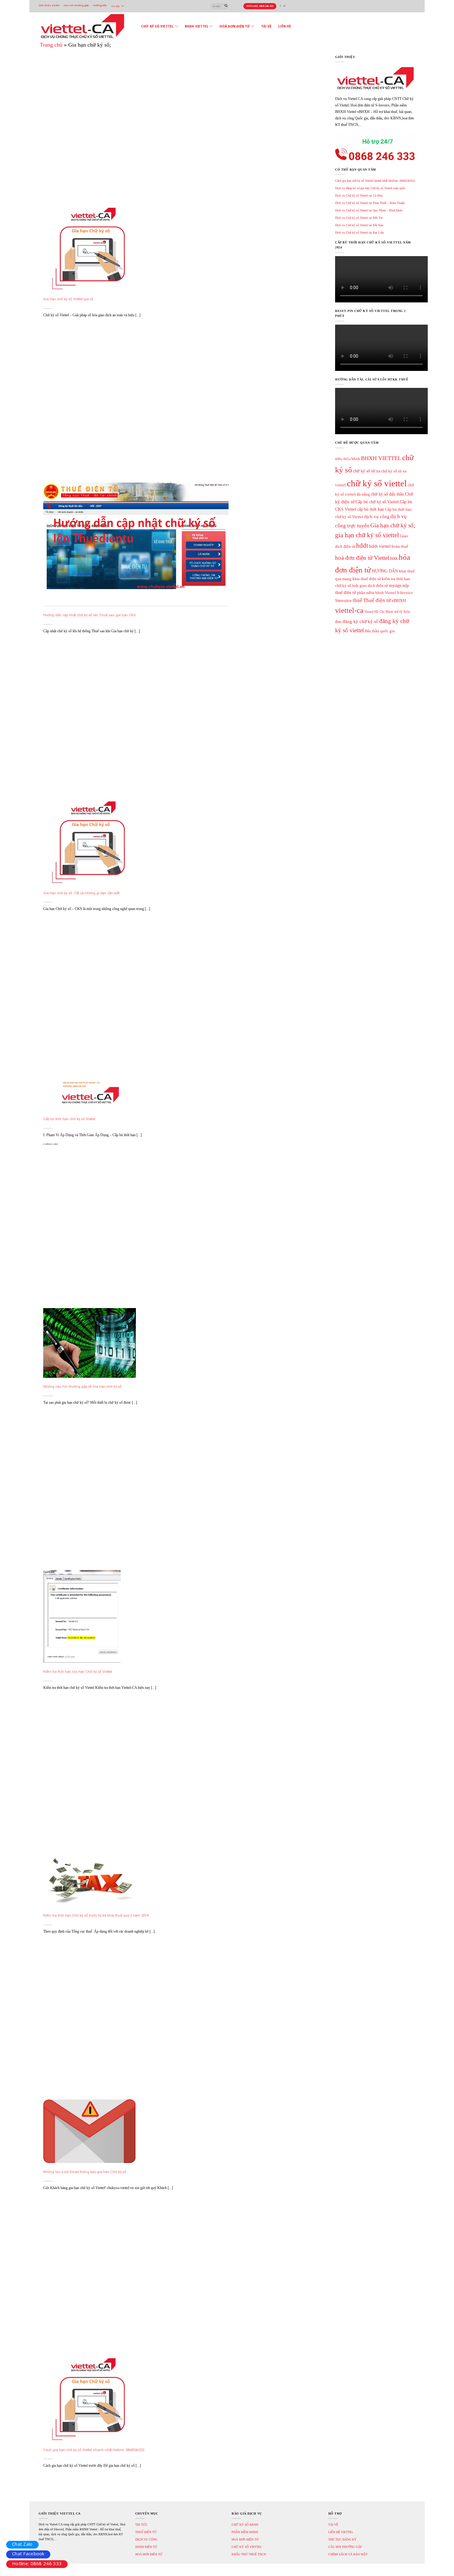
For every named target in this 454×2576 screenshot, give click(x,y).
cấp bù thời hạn (370, 509)
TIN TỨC (141, 2525)
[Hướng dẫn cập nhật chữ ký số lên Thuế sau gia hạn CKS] (136, 544)
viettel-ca (349, 610)
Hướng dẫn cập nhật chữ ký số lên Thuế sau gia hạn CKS (89, 615)
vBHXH (399, 600)
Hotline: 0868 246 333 (37, 2563)
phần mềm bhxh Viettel (376, 593)
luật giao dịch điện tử (370, 586)
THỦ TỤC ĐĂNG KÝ (342, 2539)
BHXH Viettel (197, 26)
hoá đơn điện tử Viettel (362, 558)
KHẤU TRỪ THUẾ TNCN (249, 2554)
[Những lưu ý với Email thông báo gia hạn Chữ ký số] (90, 2131)
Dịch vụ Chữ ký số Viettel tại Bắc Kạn (359, 225)
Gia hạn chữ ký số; (393, 525)
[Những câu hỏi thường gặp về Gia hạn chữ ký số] (90, 1343)
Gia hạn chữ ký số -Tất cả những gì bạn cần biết (81, 893)
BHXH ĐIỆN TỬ (146, 2547)
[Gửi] (226, 6)
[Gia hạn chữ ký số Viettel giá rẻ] (90, 247)
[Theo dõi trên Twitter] (284, 6)
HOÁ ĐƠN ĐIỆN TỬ (149, 2554)
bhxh (356, 459)
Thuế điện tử (377, 600)
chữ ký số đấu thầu (387, 494)
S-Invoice (405, 593)
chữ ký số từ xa (367, 471)
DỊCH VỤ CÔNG (146, 2539)
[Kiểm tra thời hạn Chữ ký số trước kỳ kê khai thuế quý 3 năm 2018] (90, 1880)
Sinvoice (343, 600)
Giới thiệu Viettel (49, 5)
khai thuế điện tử (367, 579)
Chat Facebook (28, 2553)
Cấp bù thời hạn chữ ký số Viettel (69, 1119)
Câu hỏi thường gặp (76, 5)
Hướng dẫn (100, 5)
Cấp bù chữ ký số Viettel (377, 502)
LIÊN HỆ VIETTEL (341, 2532)
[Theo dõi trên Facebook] (280, 6)
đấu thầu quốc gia (380, 631)
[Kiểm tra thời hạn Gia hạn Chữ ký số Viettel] (82, 1616)
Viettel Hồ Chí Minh (379, 612)
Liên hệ (285, 26)
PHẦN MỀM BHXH (245, 2532)
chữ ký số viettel (377, 483)
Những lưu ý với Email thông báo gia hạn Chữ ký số (85, 2172)
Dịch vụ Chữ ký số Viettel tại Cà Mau (359, 195)
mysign (395, 585)
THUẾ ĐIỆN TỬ (146, 2532)
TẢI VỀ (333, 2525)
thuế (357, 600)
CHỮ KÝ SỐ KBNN (245, 2525)
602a (347, 459)
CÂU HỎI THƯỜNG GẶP (345, 2547)
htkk (394, 558)
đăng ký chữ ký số (360, 621)
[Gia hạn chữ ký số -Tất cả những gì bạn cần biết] (90, 841)
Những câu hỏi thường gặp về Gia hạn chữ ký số (82, 1386)
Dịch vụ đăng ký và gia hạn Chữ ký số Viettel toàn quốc (370, 188)
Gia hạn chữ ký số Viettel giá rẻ (68, 299)
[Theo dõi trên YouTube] (288, 6)
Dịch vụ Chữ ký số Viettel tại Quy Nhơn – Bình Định (369, 210)
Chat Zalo (22, 2544)
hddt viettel (380, 546)
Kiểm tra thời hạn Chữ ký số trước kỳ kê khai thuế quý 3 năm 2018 (96, 1915)
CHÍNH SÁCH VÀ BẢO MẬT (348, 2554)
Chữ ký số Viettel (157, 26)
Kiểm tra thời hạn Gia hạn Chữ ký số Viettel (78, 1672)
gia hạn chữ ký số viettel (367, 535)
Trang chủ (51, 45)
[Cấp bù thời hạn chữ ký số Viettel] (90, 1093)
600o (339, 459)
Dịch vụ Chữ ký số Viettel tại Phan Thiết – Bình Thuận (370, 203)
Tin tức (116, 6)
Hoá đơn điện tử (235, 26)
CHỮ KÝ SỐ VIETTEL (247, 2547)
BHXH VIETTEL (381, 458)
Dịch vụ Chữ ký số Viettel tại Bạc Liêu (359, 233)
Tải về (266, 26)
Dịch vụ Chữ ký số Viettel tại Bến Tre (359, 218)
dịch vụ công (377, 516)
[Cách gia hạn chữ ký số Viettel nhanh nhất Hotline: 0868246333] (90, 2398)
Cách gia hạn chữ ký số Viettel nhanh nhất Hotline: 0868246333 (94, 2450)
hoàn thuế (400, 546)
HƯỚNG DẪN (385, 571)
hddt (362, 546)
